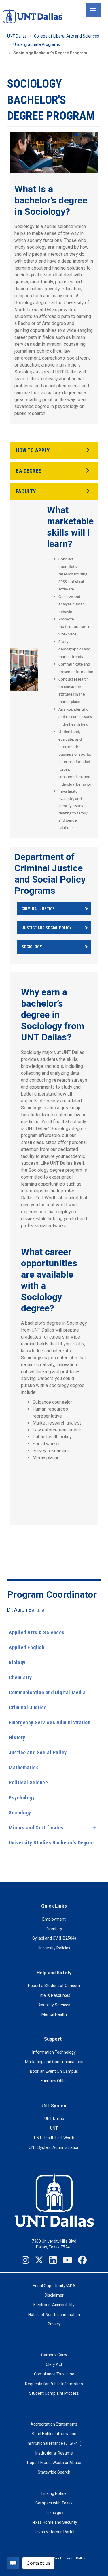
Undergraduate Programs (37, 44)
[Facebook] (82, 2260)
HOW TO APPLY (33, 450)
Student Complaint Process (54, 2393)
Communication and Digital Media (47, 1692)
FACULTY (26, 491)
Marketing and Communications (54, 2062)
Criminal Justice (28, 1707)
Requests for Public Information (54, 2384)
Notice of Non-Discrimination (54, 2315)
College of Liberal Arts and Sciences (67, 36)
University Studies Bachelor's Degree (51, 1843)
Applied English (26, 1647)
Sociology (20, 1813)
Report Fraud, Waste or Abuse (54, 2463)
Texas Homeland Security (54, 2522)
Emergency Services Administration (50, 1722)
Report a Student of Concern (54, 1986)
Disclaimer (54, 2295)
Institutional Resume (54, 2453)
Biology (17, 1662)
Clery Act (54, 2364)
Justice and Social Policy (38, 1752)
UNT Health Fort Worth (54, 2138)
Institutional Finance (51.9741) (54, 2443)
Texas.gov (54, 2513)
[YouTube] (67, 2260)
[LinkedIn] (53, 2260)
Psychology (22, 1798)
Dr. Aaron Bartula (26, 1610)
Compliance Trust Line (54, 2374)
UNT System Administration (54, 2147)
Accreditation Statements (54, 2424)
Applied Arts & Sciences (37, 1632)
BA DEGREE (29, 471)
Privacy (54, 2324)
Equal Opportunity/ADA (54, 2286)
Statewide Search (54, 2472)
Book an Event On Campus (54, 2071)
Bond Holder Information (54, 2434)
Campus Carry (54, 2355)
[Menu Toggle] (93, 10)
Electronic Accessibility (54, 2305)
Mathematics (24, 1768)
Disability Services (54, 2005)
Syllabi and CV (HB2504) (54, 1938)
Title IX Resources (54, 1995)
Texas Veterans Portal (54, 2532)
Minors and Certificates (36, 1828)
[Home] (33, 16)
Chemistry (20, 1677)
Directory (54, 1929)
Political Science (28, 1783)
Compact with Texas (54, 2503)
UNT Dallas (17, 36)
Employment (54, 1919)
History (17, 1737)
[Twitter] (39, 2260)
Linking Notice (54, 2493)
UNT (54, 2128)
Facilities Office (54, 2081)
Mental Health (54, 2014)
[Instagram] (25, 2260)
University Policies (54, 1948)
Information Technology (54, 2052)
